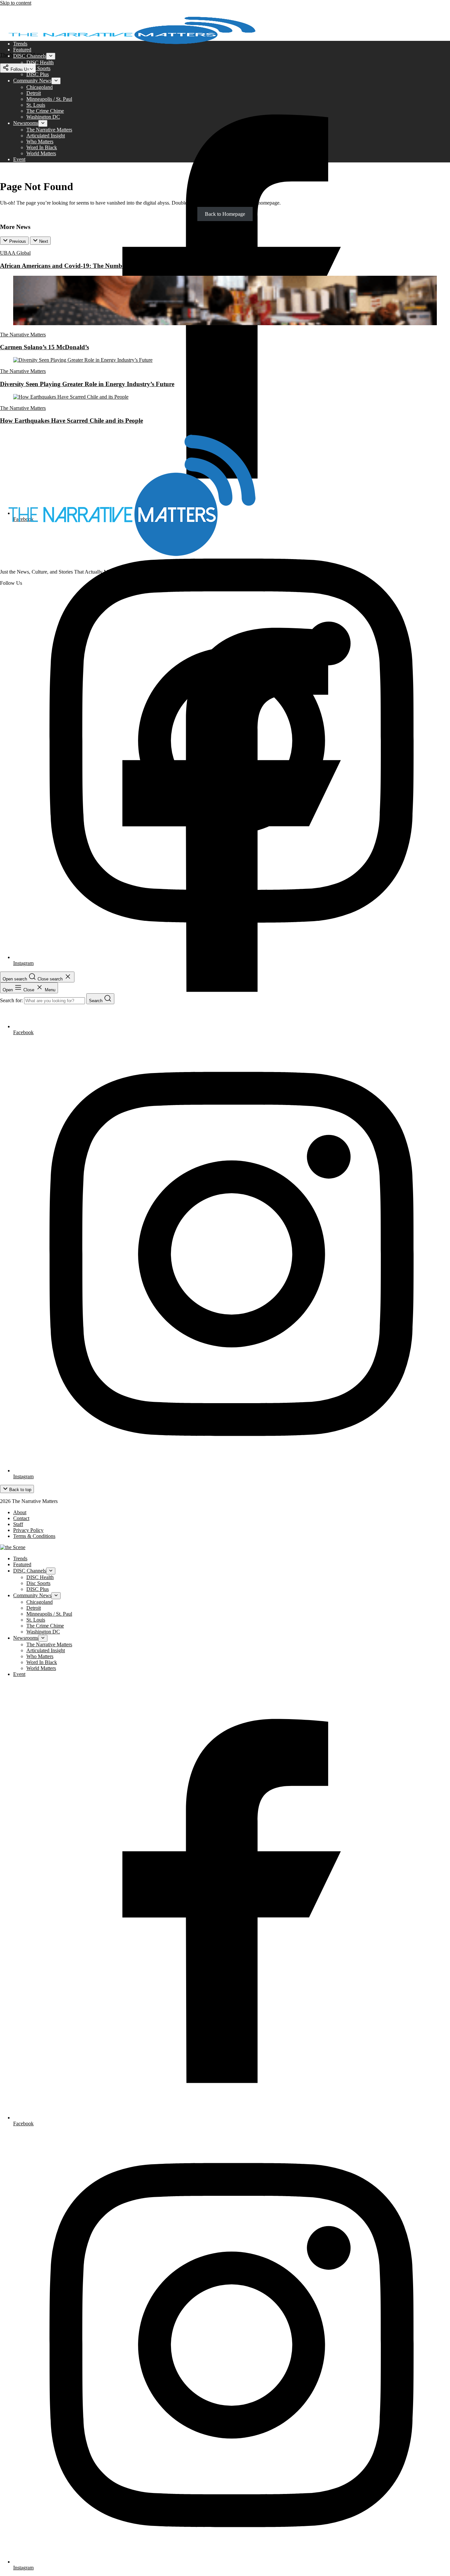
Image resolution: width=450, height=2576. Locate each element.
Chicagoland (40, 87)
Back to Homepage (225, 214)
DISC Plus (38, 74)
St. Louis (36, 105)
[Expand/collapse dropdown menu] (51, 56)
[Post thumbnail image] (225, 323)
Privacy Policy (28, 1530)
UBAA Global (15, 253)
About (20, 1512)
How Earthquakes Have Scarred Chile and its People (71, 421)
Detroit (34, 93)
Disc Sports (38, 68)
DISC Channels (30, 56)
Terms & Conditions (34, 1536)
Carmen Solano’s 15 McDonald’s (44, 347)
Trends (20, 44)
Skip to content (16, 3)
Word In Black (42, 147)
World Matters (41, 153)
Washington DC (43, 117)
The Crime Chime (45, 111)
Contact (21, 1518)
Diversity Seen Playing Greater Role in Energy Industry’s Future (87, 384)
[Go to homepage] (132, 561)
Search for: (12, 1000)
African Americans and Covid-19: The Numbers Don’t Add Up (85, 266)
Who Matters (40, 142)
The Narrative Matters (49, 130)
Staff (18, 1524)
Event (19, 159)
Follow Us (19, 69)
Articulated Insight (46, 136)
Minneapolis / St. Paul (49, 99)
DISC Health (40, 62)
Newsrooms (26, 123)
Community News (32, 81)
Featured (22, 50)
